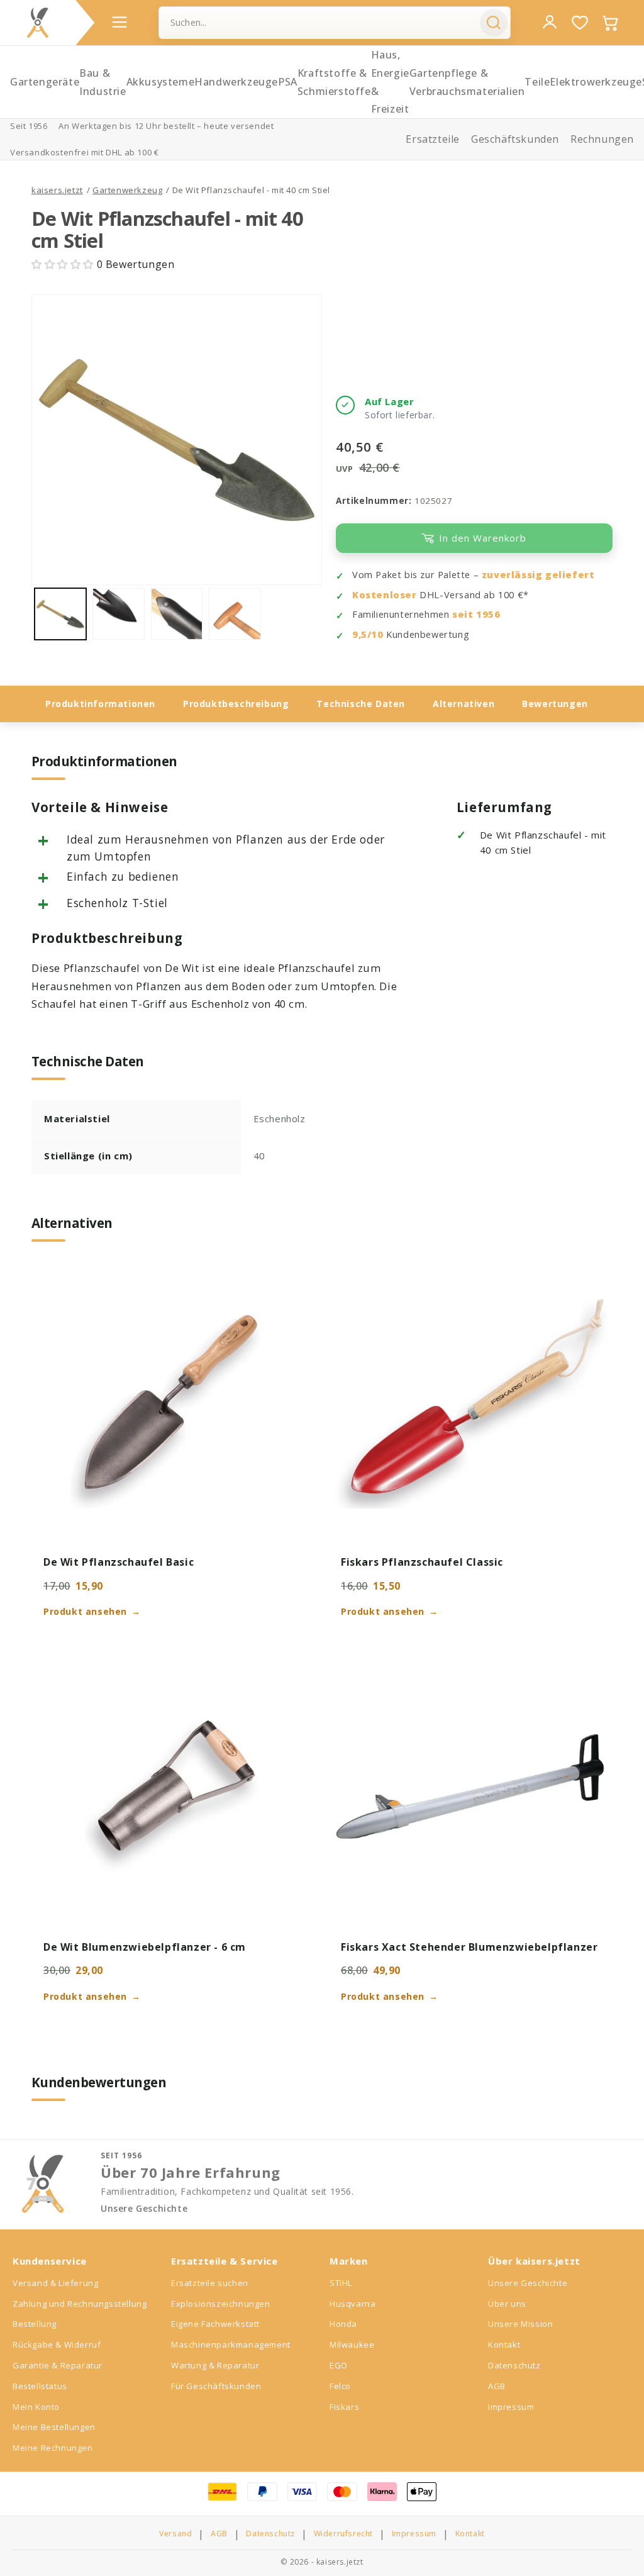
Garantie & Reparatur (58, 2365)
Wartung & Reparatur (215, 2365)
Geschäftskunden (515, 139)
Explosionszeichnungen (221, 2304)
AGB (497, 2386)
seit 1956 (476, 614)
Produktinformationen (100, 704)
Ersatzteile (433, 139)
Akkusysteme (161, 82)
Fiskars (344, 2407)
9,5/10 (368, 634)
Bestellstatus (40, 2386)
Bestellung (35, 2324)
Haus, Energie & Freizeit (390, 82)
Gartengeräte (45, 82)
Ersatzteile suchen (210, 2283)
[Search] (494, 23)
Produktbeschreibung (236, 704)
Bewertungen (555, 704)
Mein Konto (36, 2407)
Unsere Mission (520, 2324)
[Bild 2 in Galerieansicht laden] (118, 614)
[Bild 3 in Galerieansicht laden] (177, 614)
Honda (343, 2324)
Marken (349, 2261)
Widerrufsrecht (343, 2534)
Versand (175, 2534)
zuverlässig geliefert (538, 575)
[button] (64, 264)
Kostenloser (385, 595)
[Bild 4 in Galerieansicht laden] (235, 614)
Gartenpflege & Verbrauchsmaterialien (467, 82)
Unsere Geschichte (144, 2209)
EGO (339, 2365)
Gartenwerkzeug (127, 190)
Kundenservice (50, 2261)
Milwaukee (352, 2345)
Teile (537, 82)
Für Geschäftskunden (216, 2386)
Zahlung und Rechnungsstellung (80, 2304)
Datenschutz (514, 2365)
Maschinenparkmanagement (231, 2345)
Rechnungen (602, 139)
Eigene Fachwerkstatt (215, 2324)
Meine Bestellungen (54, 2427)
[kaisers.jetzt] (38, 23)
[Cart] (610, 23)
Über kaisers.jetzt (534, 2261)
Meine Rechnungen (53, 2448)
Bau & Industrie (103, 82)
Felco (340, 2386)
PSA (288, 82)
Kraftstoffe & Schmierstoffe (334, 82)
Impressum (511, 2407)
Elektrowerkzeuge (596, 82)
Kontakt (504, 2345)
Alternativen (464, 704)
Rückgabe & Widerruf (57, 2345)
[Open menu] (119, 22)
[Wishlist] (580, 23)
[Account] (550, 22)
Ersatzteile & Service (225, 2261)
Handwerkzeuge (236, 82)
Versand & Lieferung (55, 2283)
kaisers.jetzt (57, 190)
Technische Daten (361, 704)
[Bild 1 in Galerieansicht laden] (60, 614)
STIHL (341, 2283)
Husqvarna (353, 2304)
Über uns (507, 2304)
